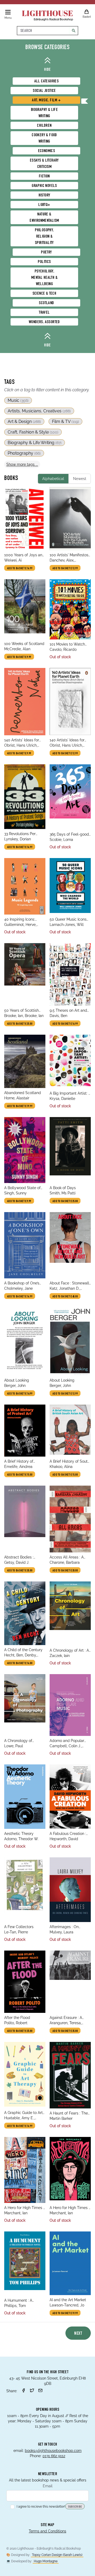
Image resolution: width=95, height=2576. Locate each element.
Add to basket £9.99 (19, 657)
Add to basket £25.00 (20, 1024)
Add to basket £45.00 (65, 1297)
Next (78, 2334)
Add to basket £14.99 (20, 1394)
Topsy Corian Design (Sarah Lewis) (57, 2555)
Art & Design (24, 422)
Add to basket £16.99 (20, 568)
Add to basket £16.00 (20, 1663)
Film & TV (65, 422)
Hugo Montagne (46, 2561)
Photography (24, 453)
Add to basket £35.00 (20, 1571)
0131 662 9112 (54, 2456)
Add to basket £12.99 (65, 568)
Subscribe (75, 2507)
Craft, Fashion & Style (33, 432)
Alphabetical (53, 479)
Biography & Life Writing (35, 443)
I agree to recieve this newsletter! (41, 2507)
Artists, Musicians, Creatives (39, 411)
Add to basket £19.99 (20, 1106)
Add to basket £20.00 (65, 1571)
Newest (80, 479)
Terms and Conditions (47, 2531)
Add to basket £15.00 (20, 1475)
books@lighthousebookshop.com (53, 2451)
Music (18, 400)
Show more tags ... (22, 464)
